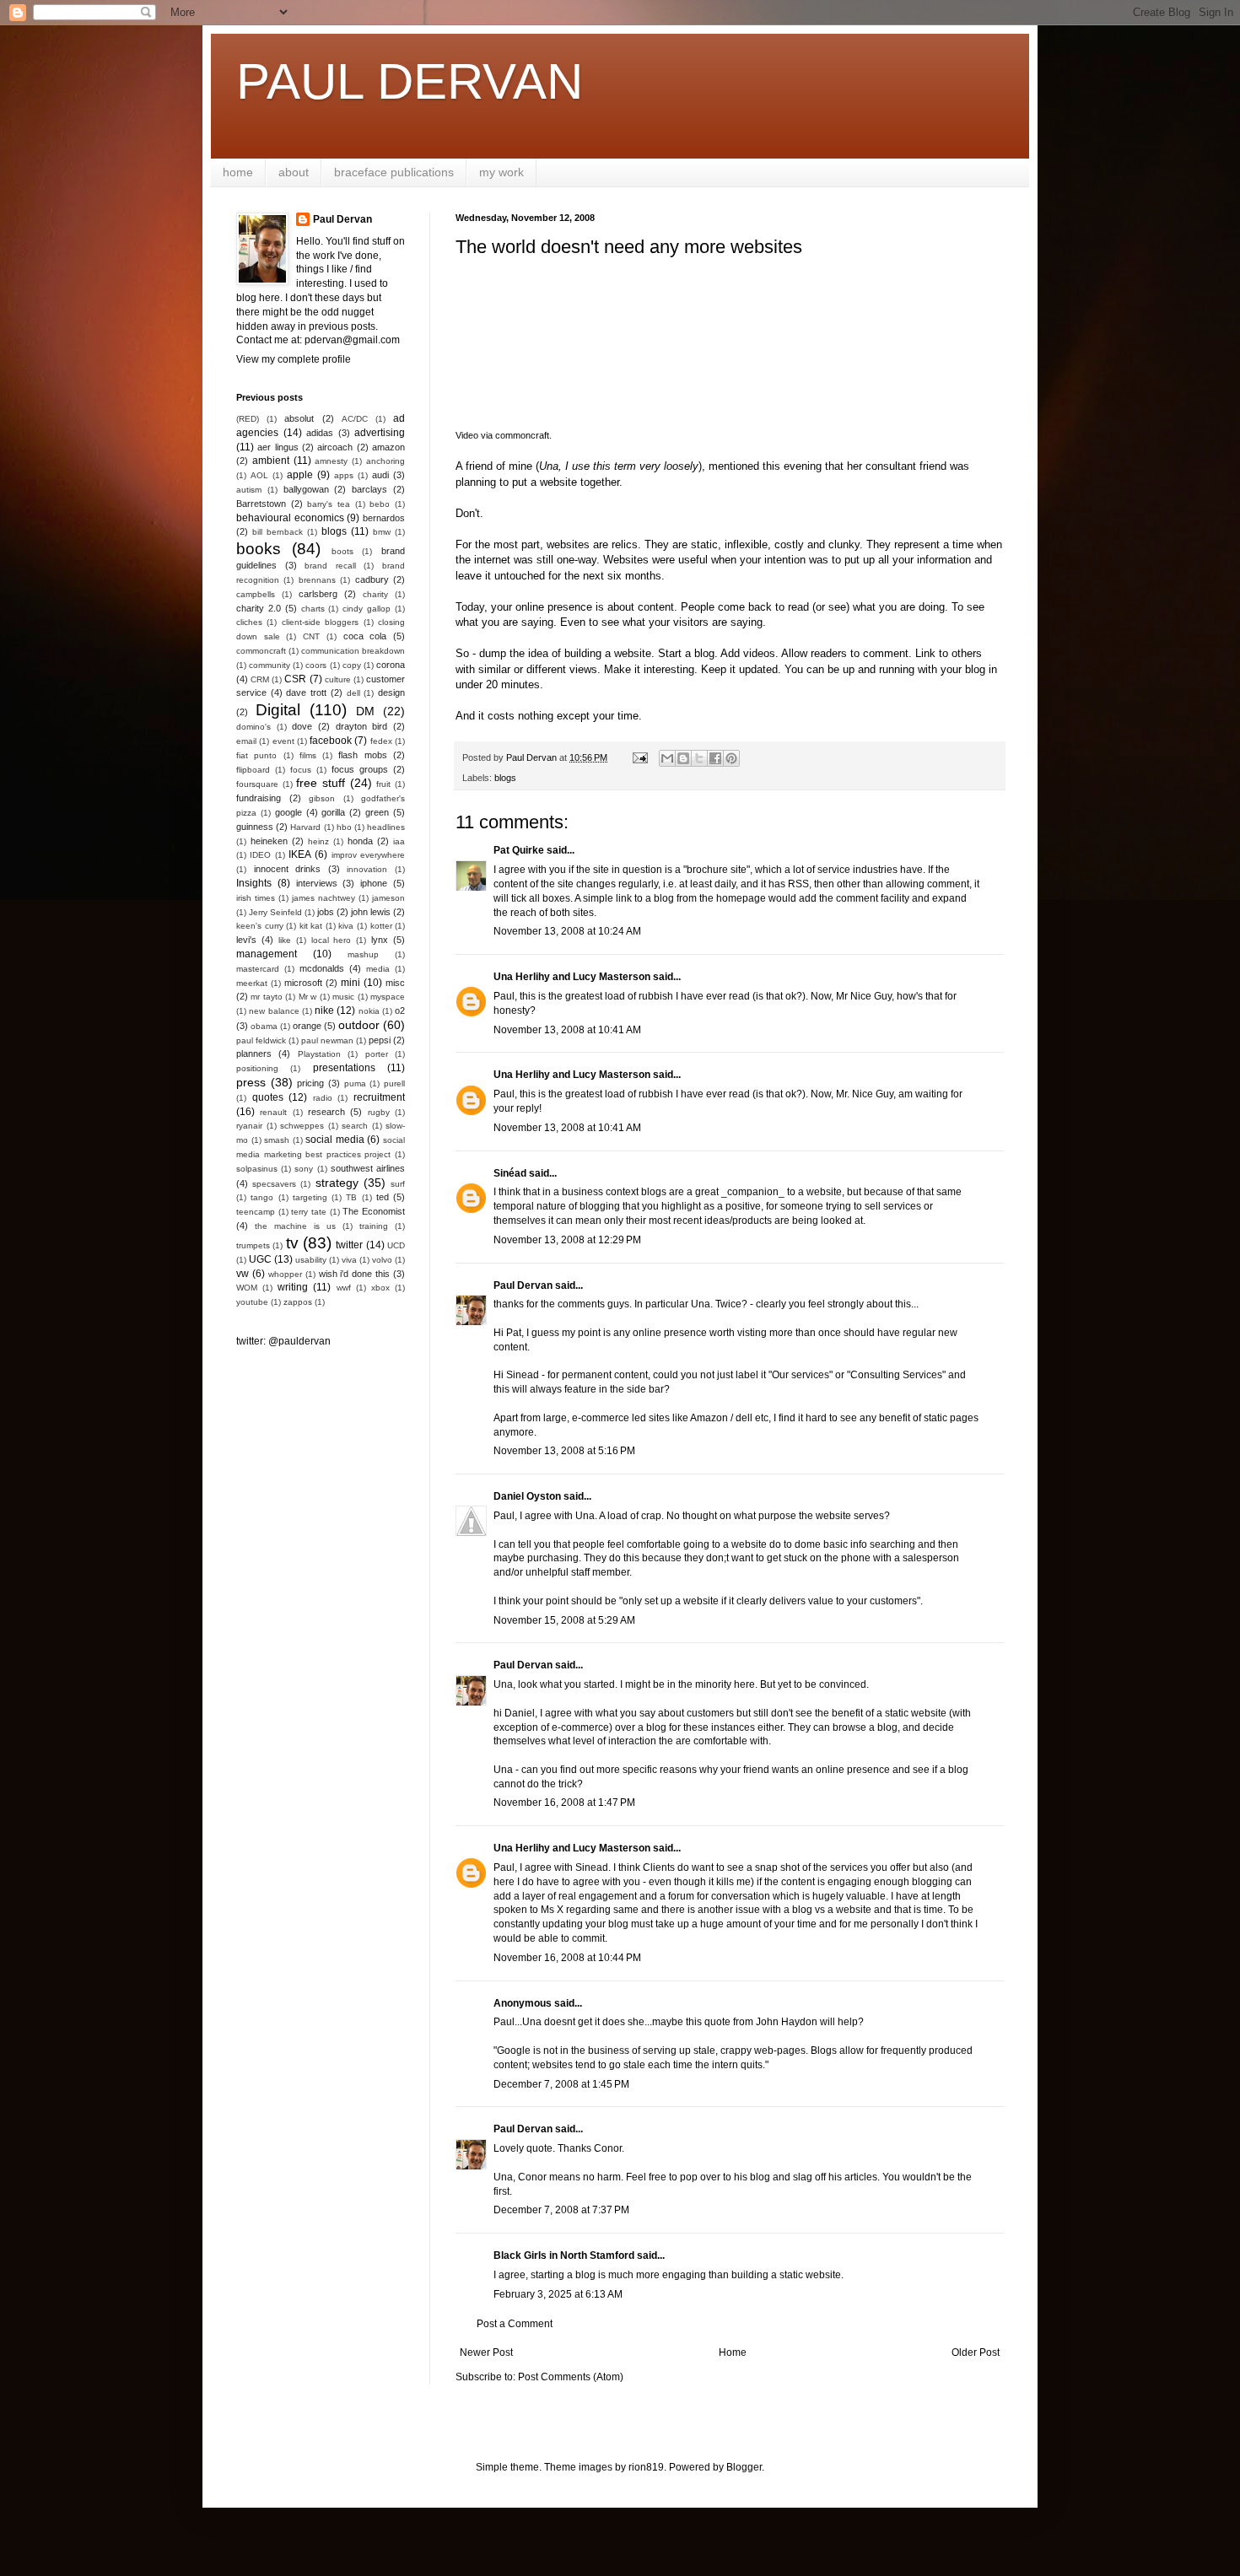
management (267, 954)
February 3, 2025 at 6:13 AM (558, 2294)
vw (243, 1274)
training (374, 1226)
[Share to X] (699, 758)
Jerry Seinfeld (275, 912)
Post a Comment (515, 2324)
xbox (380, 1288)
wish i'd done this (355, 1274)
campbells (256, 594)
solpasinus (257, 1169)
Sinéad (510, 1173)
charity (375, 594)
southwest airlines (368, 1168)
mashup (363, 954)
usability (311, 1260)
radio (323, 1098)
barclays (369, 489)
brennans (317, 580)
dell (353, 693)
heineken (269, 841)
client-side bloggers (320, 622)
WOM (247, 1288)
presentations (344, 1068)
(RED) (248, 419)
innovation (367, 869)
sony (304, 1169)
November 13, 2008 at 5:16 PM (564, 1451)
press (251, 1082)
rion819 (646, 2467)
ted (383, 1197)
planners (254, 1054)
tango (262, 1197)
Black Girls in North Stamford (564, 2255)
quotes (268, 1097)
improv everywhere (368, 855)
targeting (310, 1197)
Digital (278, 710)
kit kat (311, 926)
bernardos (384, 518)
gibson (322, 798)
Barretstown (261, 504)
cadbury (372, 579)
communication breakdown (353, 651)
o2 (400, 1010)
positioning (257, 1068)
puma (355, 1083)
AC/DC (355, 419)
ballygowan (306, 489)
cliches (249, 622)
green (377, 812)
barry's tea (329, 504)
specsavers (274, 1184)
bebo (380, 504)
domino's (253, 727)
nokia (369, 1011)
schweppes (302, 1126)
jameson (388, 898)
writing (293, 1287)
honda (360, 841)
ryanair (249, 1126)
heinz (318, 841)
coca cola (365, 636)
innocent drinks (288, 869)
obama (264, 1026)
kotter (381, 926)
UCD (396, 1245)
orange (307, 1026)
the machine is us (295, 1226)
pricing (310, 1083)
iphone (374, 883)
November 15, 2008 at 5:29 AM (564, 1620)
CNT (311, 636)
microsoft (303, 983)
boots (342, 551)
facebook (331, 741)
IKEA (300, 854)
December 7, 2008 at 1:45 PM (561, 2084)
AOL (259, 475)
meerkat (252, 983)
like (285, 940)
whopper (285, 1274)
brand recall (330, 566)
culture (338, 679)
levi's (246, 940)
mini (350, 983)
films (308, 755)
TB (351, 1197)
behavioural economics (290, 518)
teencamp (256, 1212)
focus (301, 770)
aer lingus (278, 447)
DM (365, 711)
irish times (256, 898)
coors (316, 665)
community (270, 665)
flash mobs (362, 755)
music (343, 997)
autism (249, 490)
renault (273, 1112)
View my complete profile (294, 359)
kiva (346, 926)
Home (733, 2352)
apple (300, 475)
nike (324, 1010)
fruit (383, 784)
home (238, 172)
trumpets (253, 1245)
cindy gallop (367, 609)
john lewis (371, 912)
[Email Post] (639, 757)
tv (292, 1243)
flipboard (253, 770)
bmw (382, 532)
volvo (382, 1260)
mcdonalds (322, 968)
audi (380, 475)
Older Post (976, 2352)
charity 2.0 (259, 608)
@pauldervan (299, 1341)
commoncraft (261, 651)
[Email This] (667, 758)
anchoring (385, 461)
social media (335, 1140)
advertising (380, 433)
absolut (299, 418)
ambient (271, 461)
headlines (386, 827)
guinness (255, 827)
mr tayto (266, 997)
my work (501, 172)
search (355, 1126)
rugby (379, 1112)
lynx (380, 940)
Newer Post (486, 2352)
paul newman (327, 1040)
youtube (252, 1302)
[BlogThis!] (683, 758)
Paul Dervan (523, 1285)
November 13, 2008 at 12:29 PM (567, 1240)
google (288, 812)
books (259, 549)
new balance (274, 1011)
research (326, 1112)
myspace (388, 997)
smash (277, 1140)
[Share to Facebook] (715, 758)
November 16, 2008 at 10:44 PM (567, 1958)
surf (398, 1184)
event (283, 741)
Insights (254, 883)
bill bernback (278, 532)
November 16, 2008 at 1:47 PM (564, 1803)
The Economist (374, 1211)
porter (377, 1054)
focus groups (360, 769)
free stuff (321, 783)
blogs (505, 778)
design (391, 693)
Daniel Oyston (527, 1496)
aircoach (335, 447)
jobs (326, 912)
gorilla (333, 812)
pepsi (380, 1040)
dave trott (306, 693)
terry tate (309, 1212)
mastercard (258, 969)
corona (391, 665)
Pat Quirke (519, 850)
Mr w (307, 997)
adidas (320, 433)
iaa (399, 841)
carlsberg (318, 594)
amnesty (331, 461)
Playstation (319, 1054)
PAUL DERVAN (410, 81)
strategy (337, 1183)
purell (394, 1083)
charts (313, 609)
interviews (317, 883)
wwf (344, 1288)
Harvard (305, 827)
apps (344, 475)
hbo (344, 827)
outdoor (359, 1025)
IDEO (260, 855)
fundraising (259, 798)
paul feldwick (261, 1040)
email (246, 741)
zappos (298, 1302)
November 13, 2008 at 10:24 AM (567, 931)
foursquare (257, 784)
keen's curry (260, 926)
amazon (388, 447)
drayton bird (362, 726)
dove (302, 726)
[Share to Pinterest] (731, 758)
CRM (260, 679)
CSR (295, 679)
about (294, 172)
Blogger (744, 2467)
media (378, 969)
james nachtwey (323, 898)
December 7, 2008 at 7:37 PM (561, 2210)
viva (349, 1260)
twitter (349, 1245)
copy (352, 665)
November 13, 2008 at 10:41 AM (567, 1030)
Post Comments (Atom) (571, 2377)
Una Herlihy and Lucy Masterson (572, 977)
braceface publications (394, 172)
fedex (381, 741)
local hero (332, 940)
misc (395, 983)
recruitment (379, 1097)
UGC (260, 1259)
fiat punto (256, 755)
